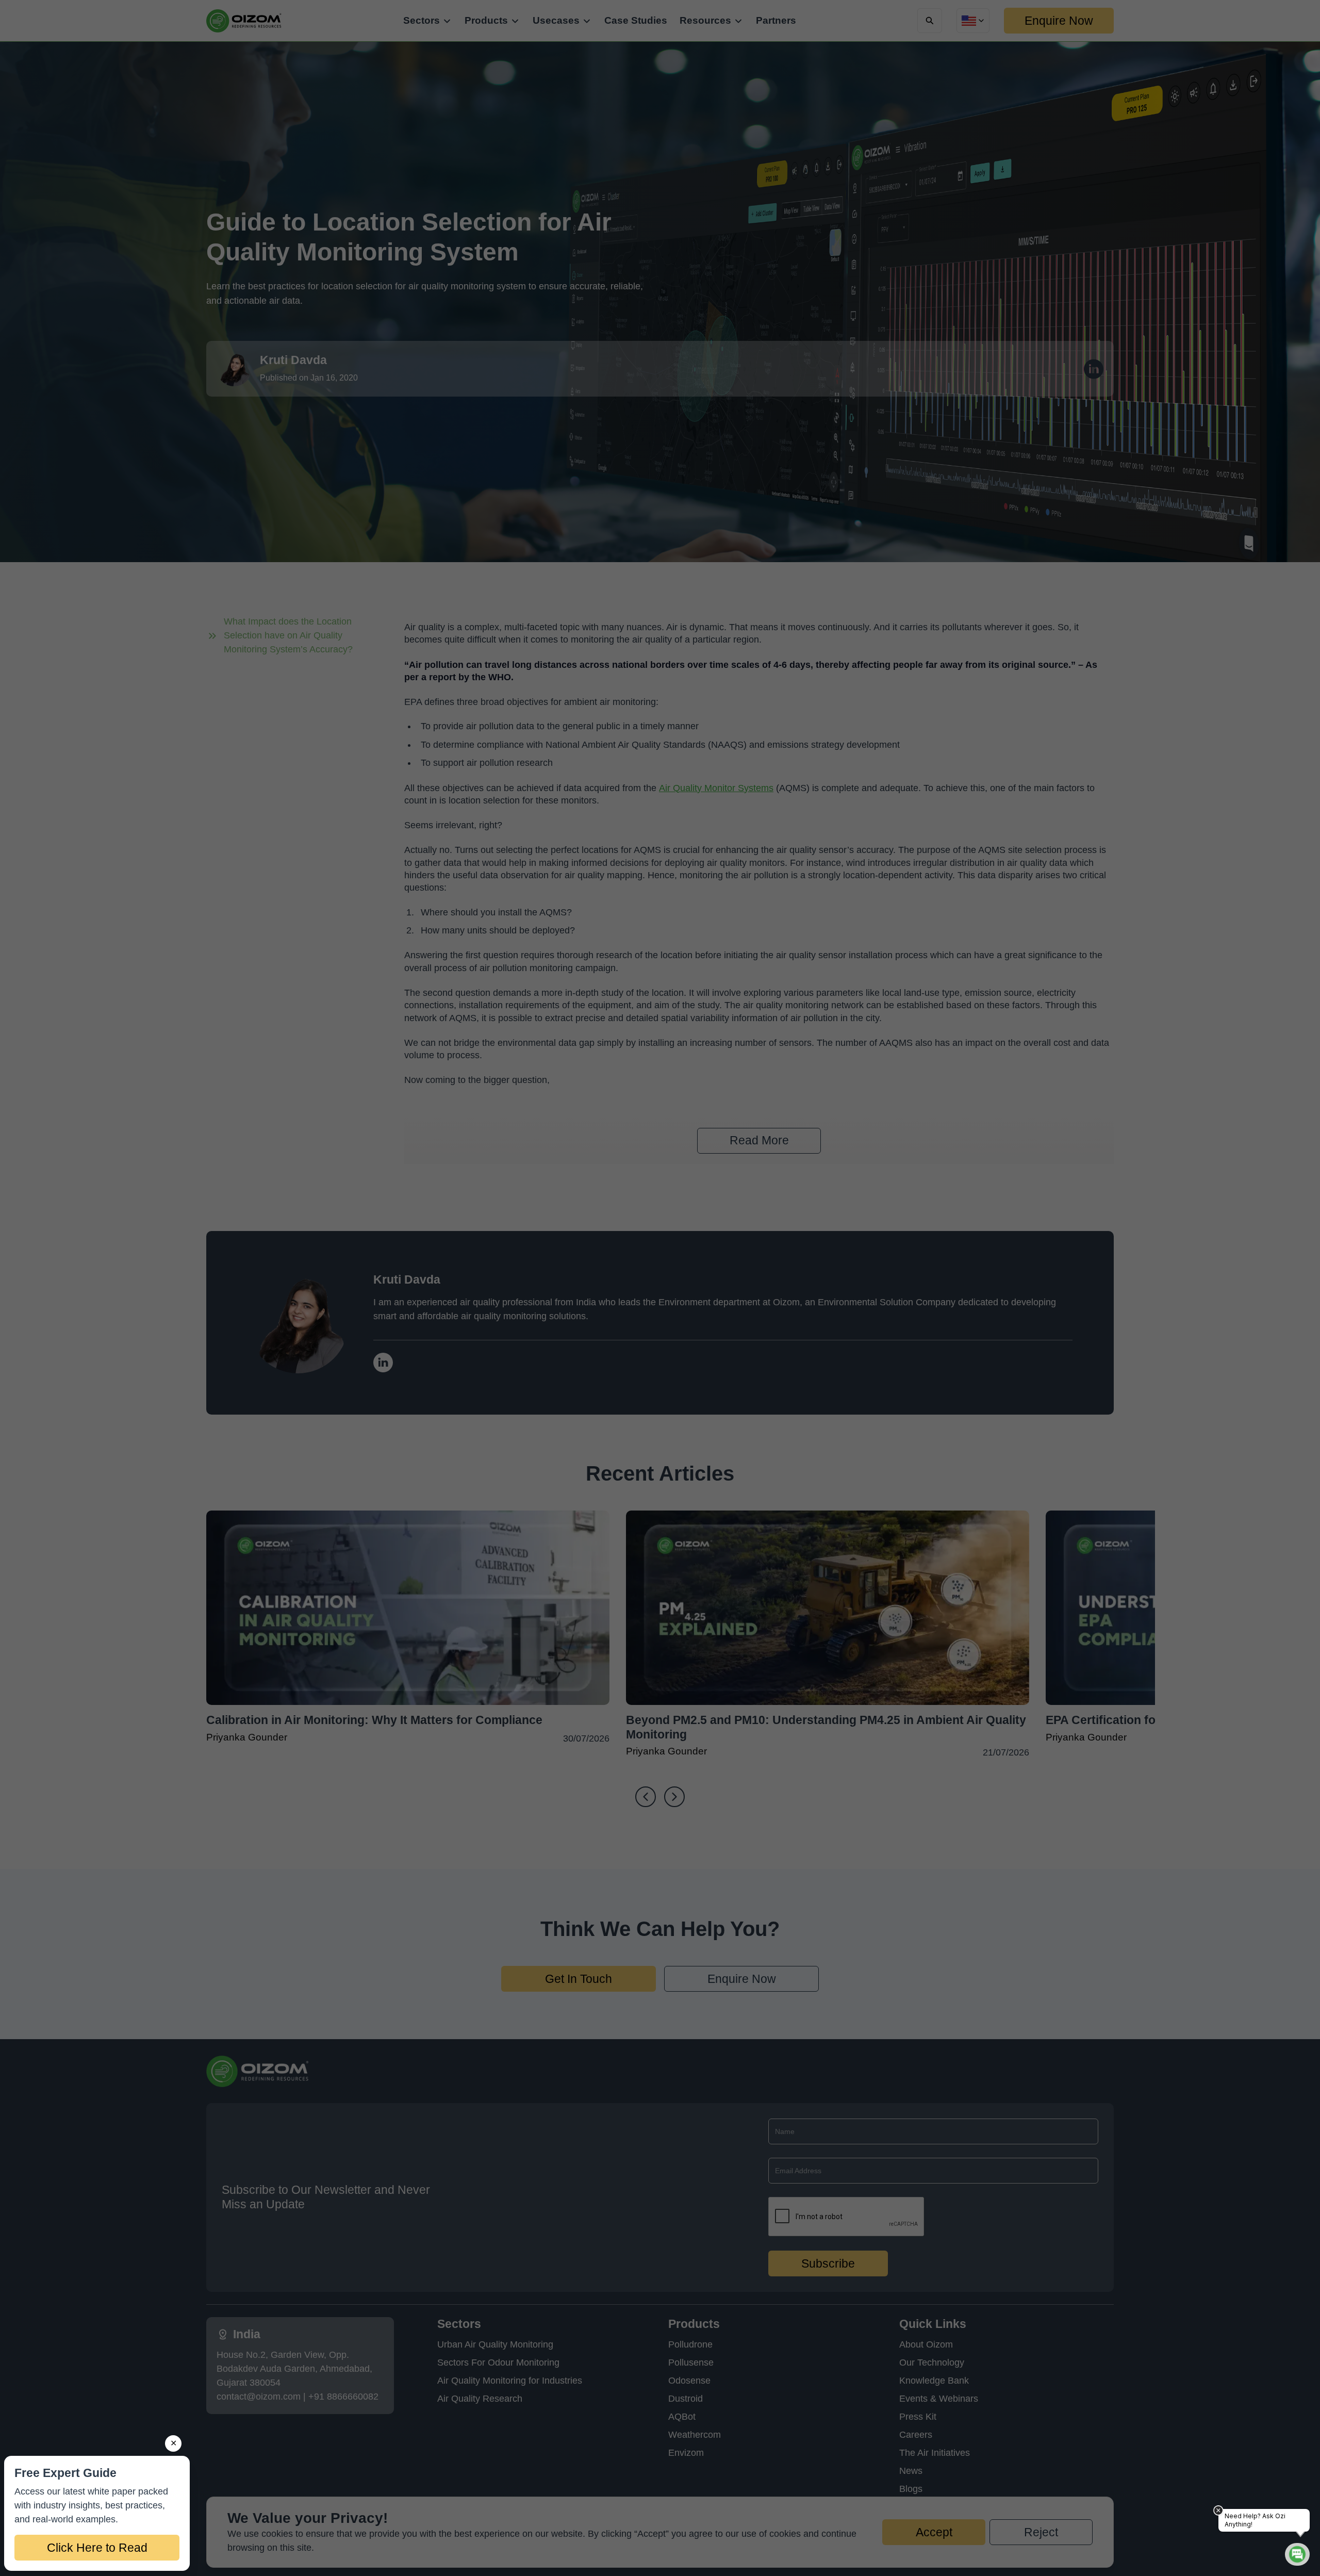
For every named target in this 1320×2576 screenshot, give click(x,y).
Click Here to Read (97, 2548)
